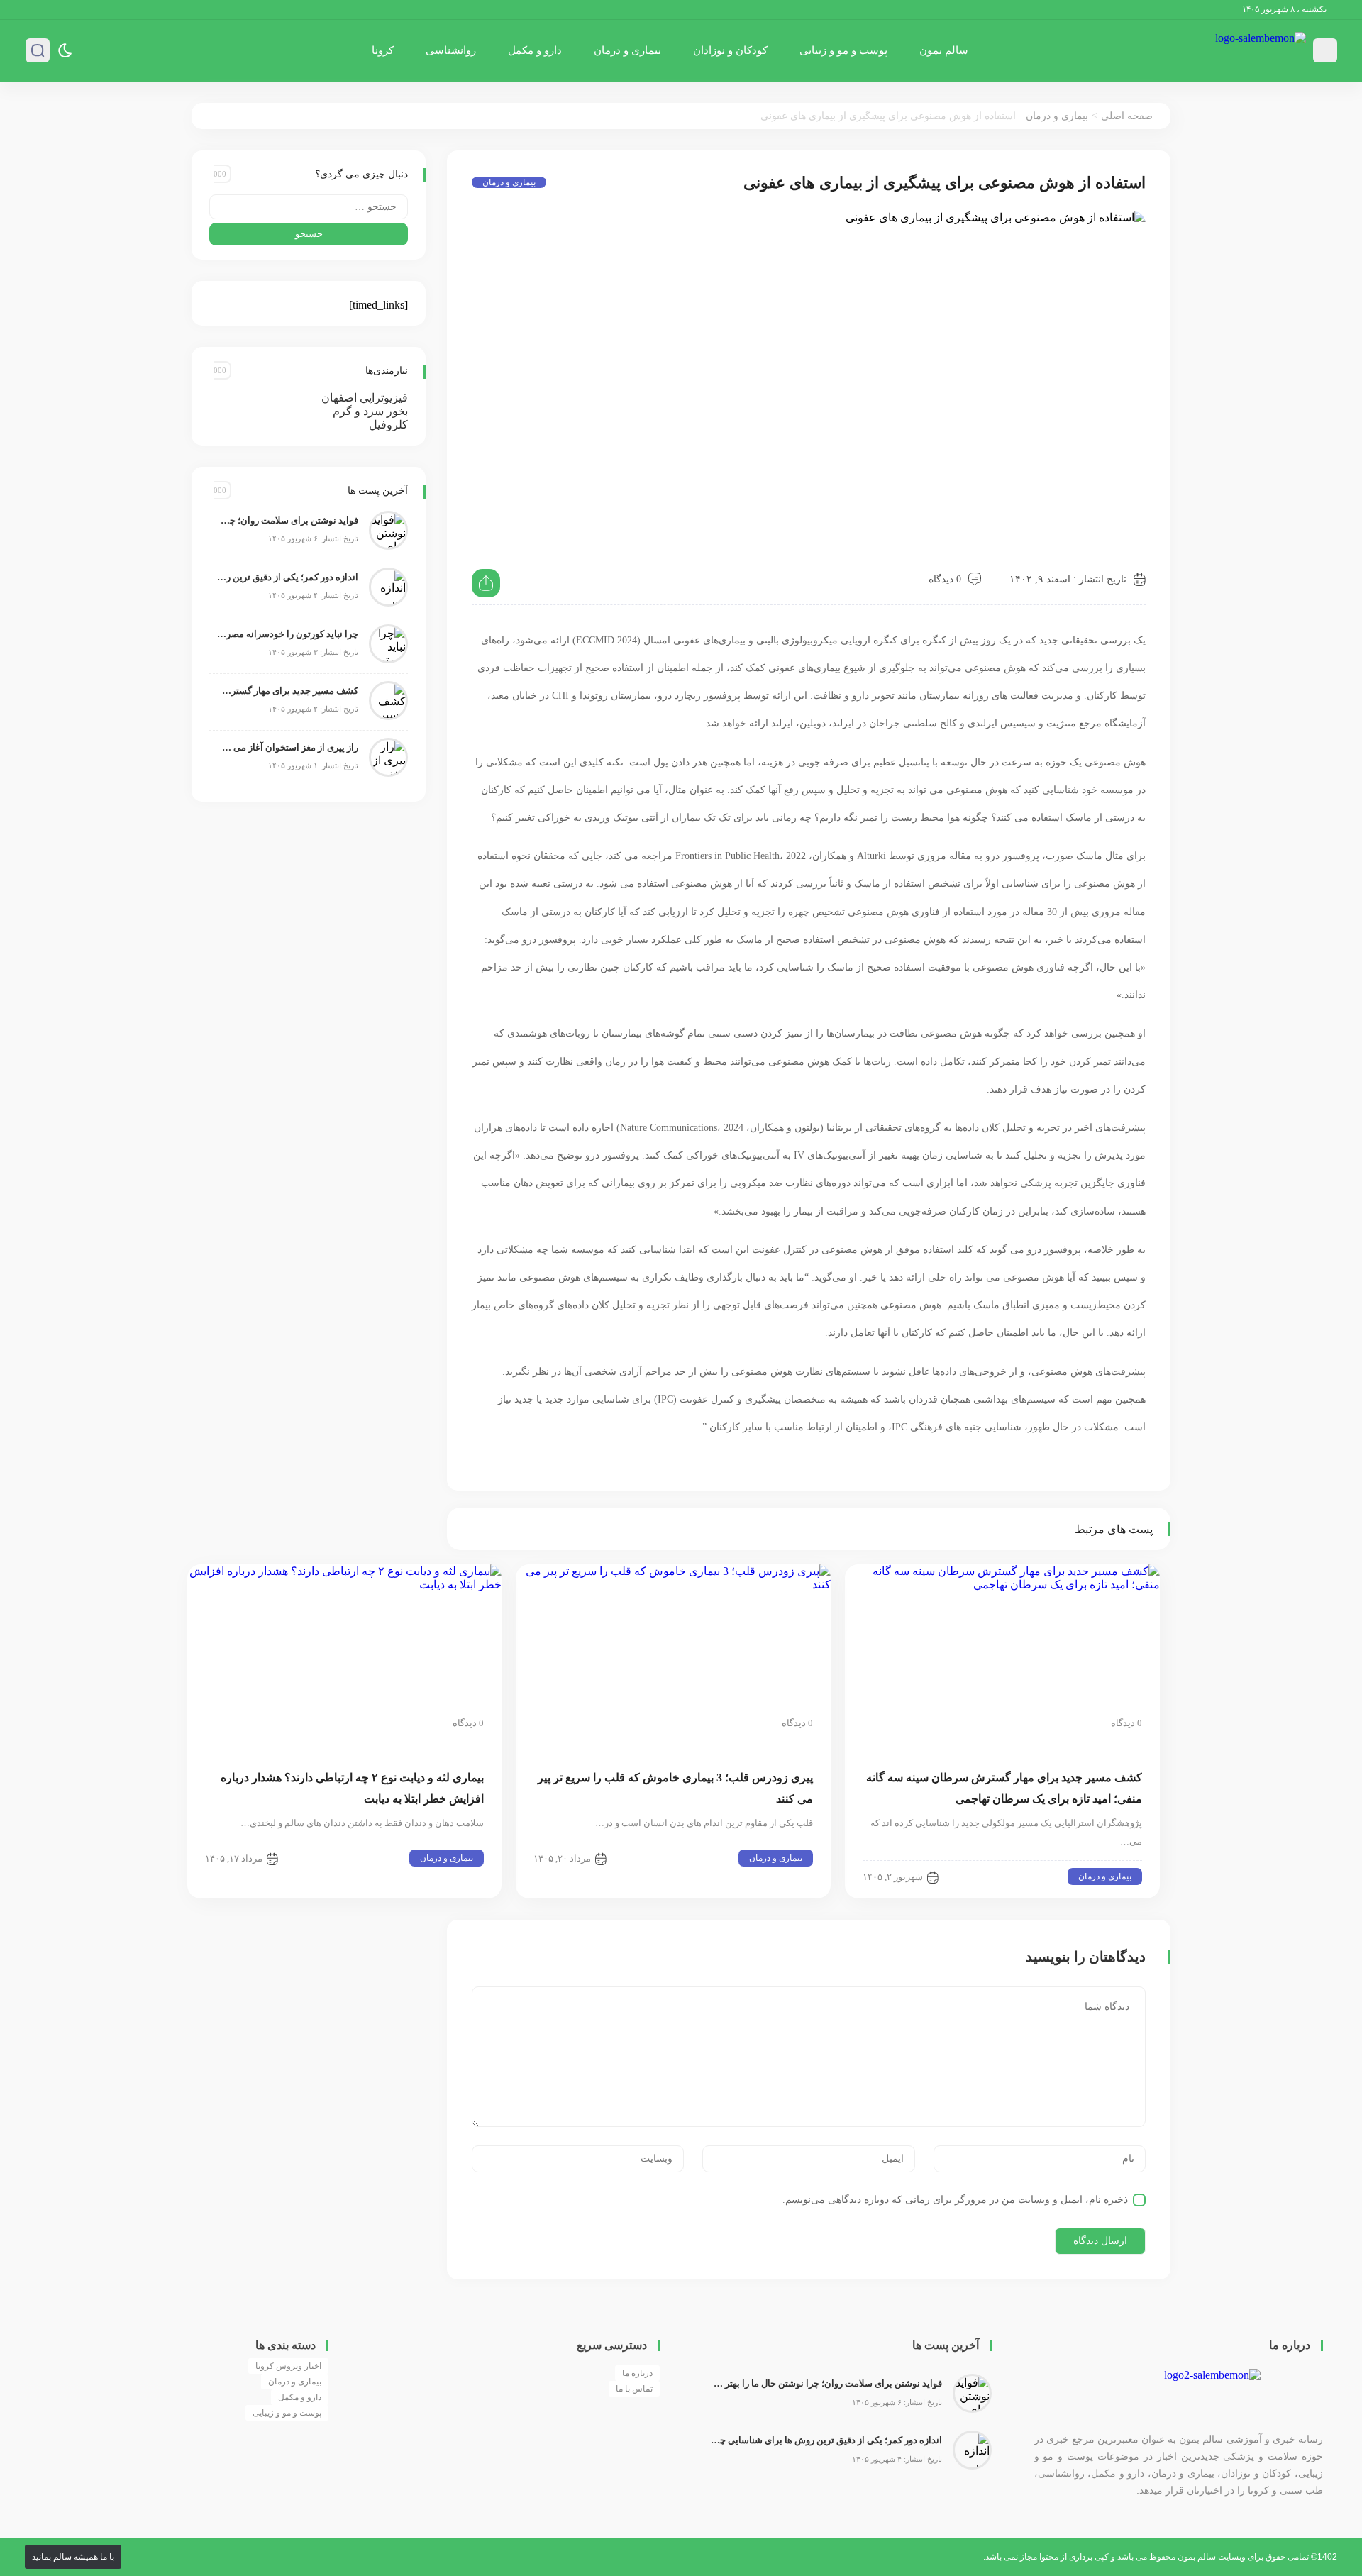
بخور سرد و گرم (370, 411)
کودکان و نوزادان (730, 50)
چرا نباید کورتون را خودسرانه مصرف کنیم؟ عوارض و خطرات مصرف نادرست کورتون (287, 634)
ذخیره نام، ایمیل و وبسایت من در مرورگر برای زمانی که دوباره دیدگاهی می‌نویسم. (955, 2200)
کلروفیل (388, 425)
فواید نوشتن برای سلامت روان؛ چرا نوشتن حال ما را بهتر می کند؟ (287, 520)
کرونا (383, 50)
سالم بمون (944, 50)
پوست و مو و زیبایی (843, 50)
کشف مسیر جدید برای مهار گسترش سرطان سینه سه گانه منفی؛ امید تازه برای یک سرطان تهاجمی (287, 691)
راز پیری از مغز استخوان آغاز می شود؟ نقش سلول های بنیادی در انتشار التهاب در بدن (287, 747)
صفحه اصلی (1127, 116)
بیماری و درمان (627, 50)
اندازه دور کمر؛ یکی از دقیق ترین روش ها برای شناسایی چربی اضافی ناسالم (287, 577)
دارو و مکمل (535, 50)
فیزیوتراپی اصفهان (365, 398)
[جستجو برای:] (309, 207)
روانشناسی (451, 50)
